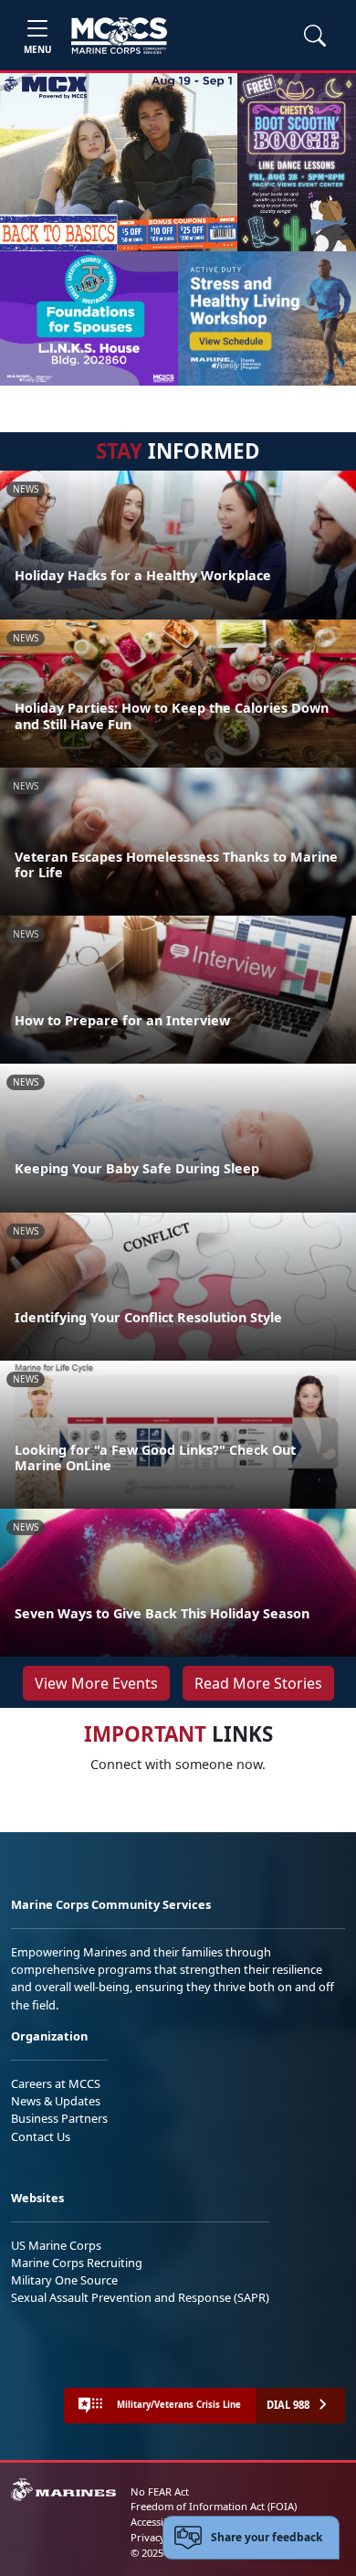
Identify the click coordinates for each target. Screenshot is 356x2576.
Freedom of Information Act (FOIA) (214, 2506)
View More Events (96, 1683)
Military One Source (64, 2280)
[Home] (119, 36)
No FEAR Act (160, 2491)
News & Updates (56, 2101)
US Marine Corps (56, 2245)
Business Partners (59, 2118)
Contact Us (41, 2136)
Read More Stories (258, 1683)
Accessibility (159, 2522)
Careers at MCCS (56, 2083)
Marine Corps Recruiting (77, 2263)
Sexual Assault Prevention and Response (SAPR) (140, 2297)
